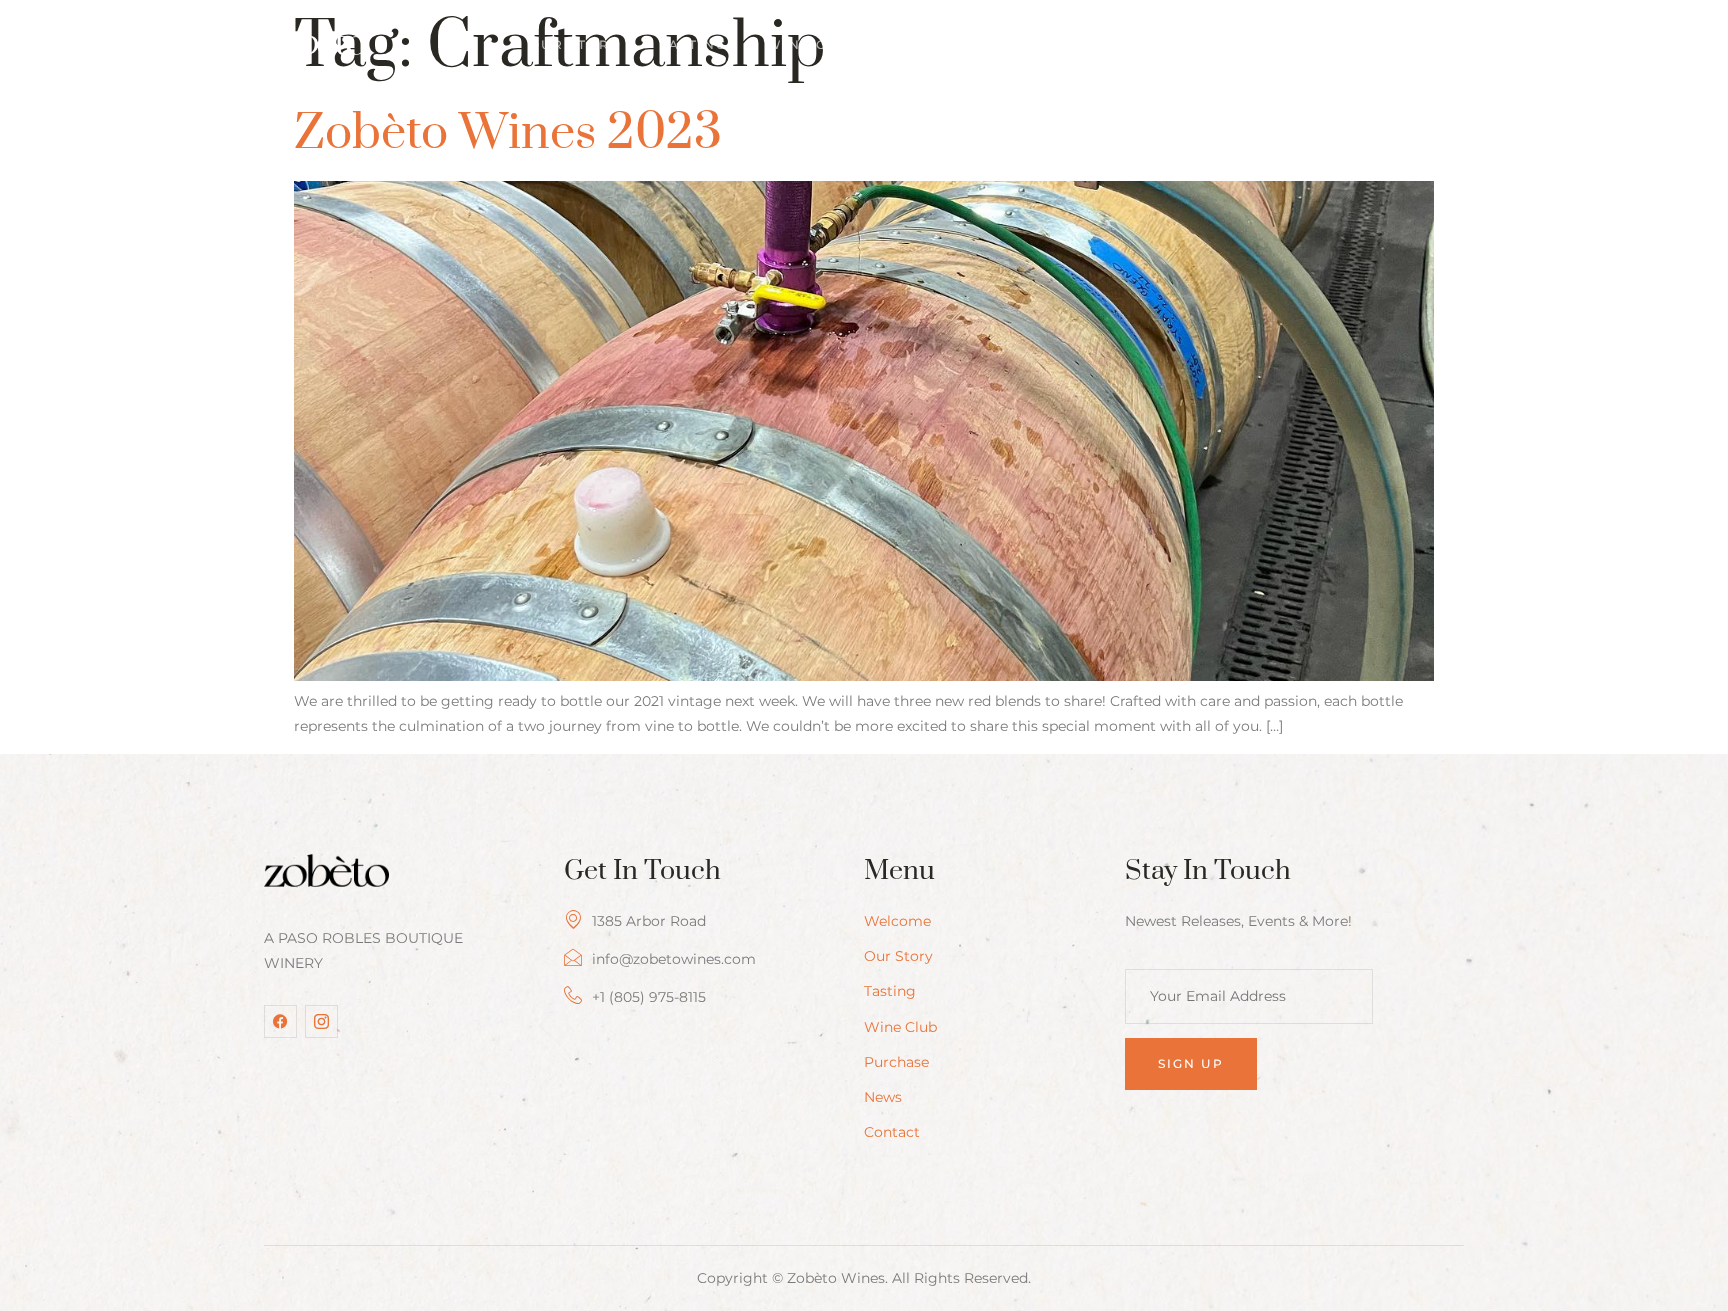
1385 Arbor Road (649, 921)
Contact (1150, 44)
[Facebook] (280, 1021)
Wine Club (813, 44)
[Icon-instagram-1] (321, 1021)
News (1049, 44)
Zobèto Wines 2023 (508, 133)
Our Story (574, 44)
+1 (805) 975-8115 (649, 997)
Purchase (942, 44)
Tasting (693, 44)
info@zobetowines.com (674, 959)
